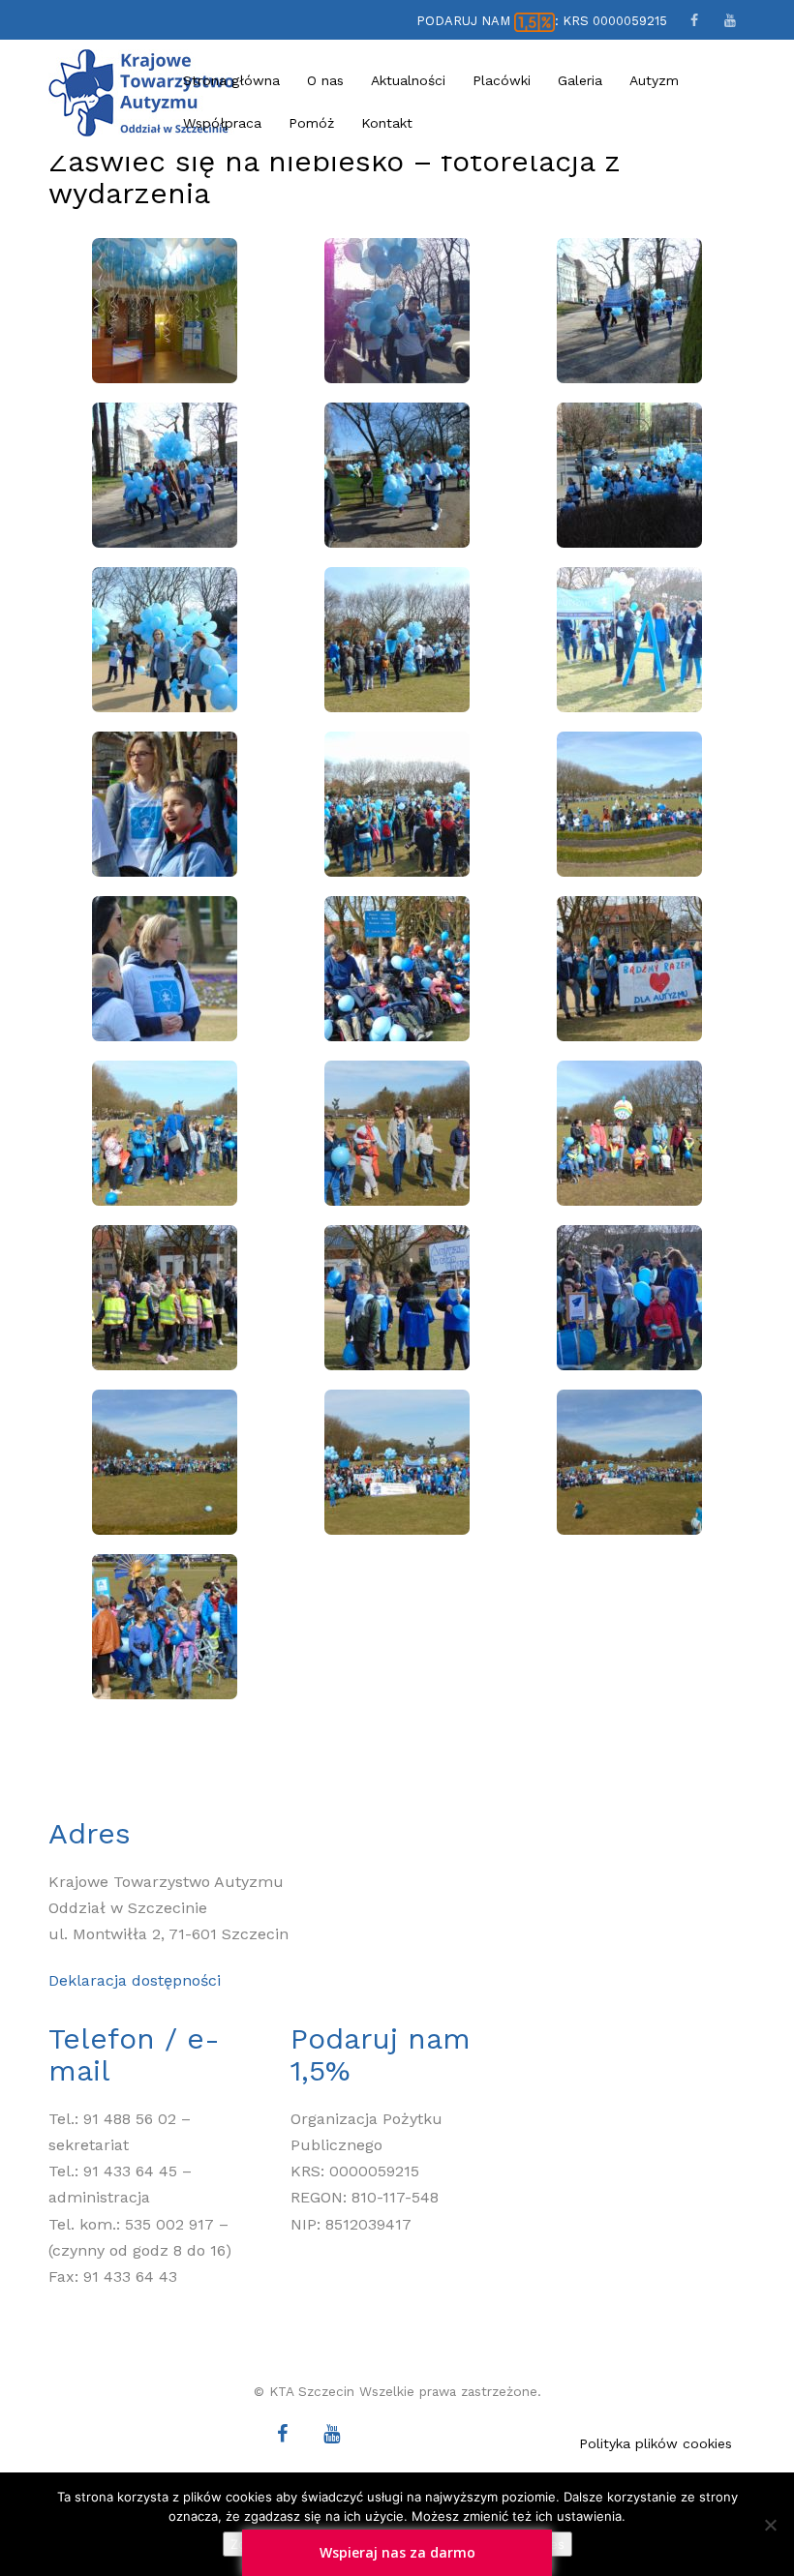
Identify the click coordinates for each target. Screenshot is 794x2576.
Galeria (580, 80)
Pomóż (311, 123)
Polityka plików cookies (656, 2443)
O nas (325, 80)
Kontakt (387, 123)
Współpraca (222, 123)
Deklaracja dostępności (135, 1980)
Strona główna (231, 80)
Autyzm (654, 80)
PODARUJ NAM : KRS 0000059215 (542, 21)
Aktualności (408, 80)
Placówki (502, 80)
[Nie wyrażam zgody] (770, 2525)
